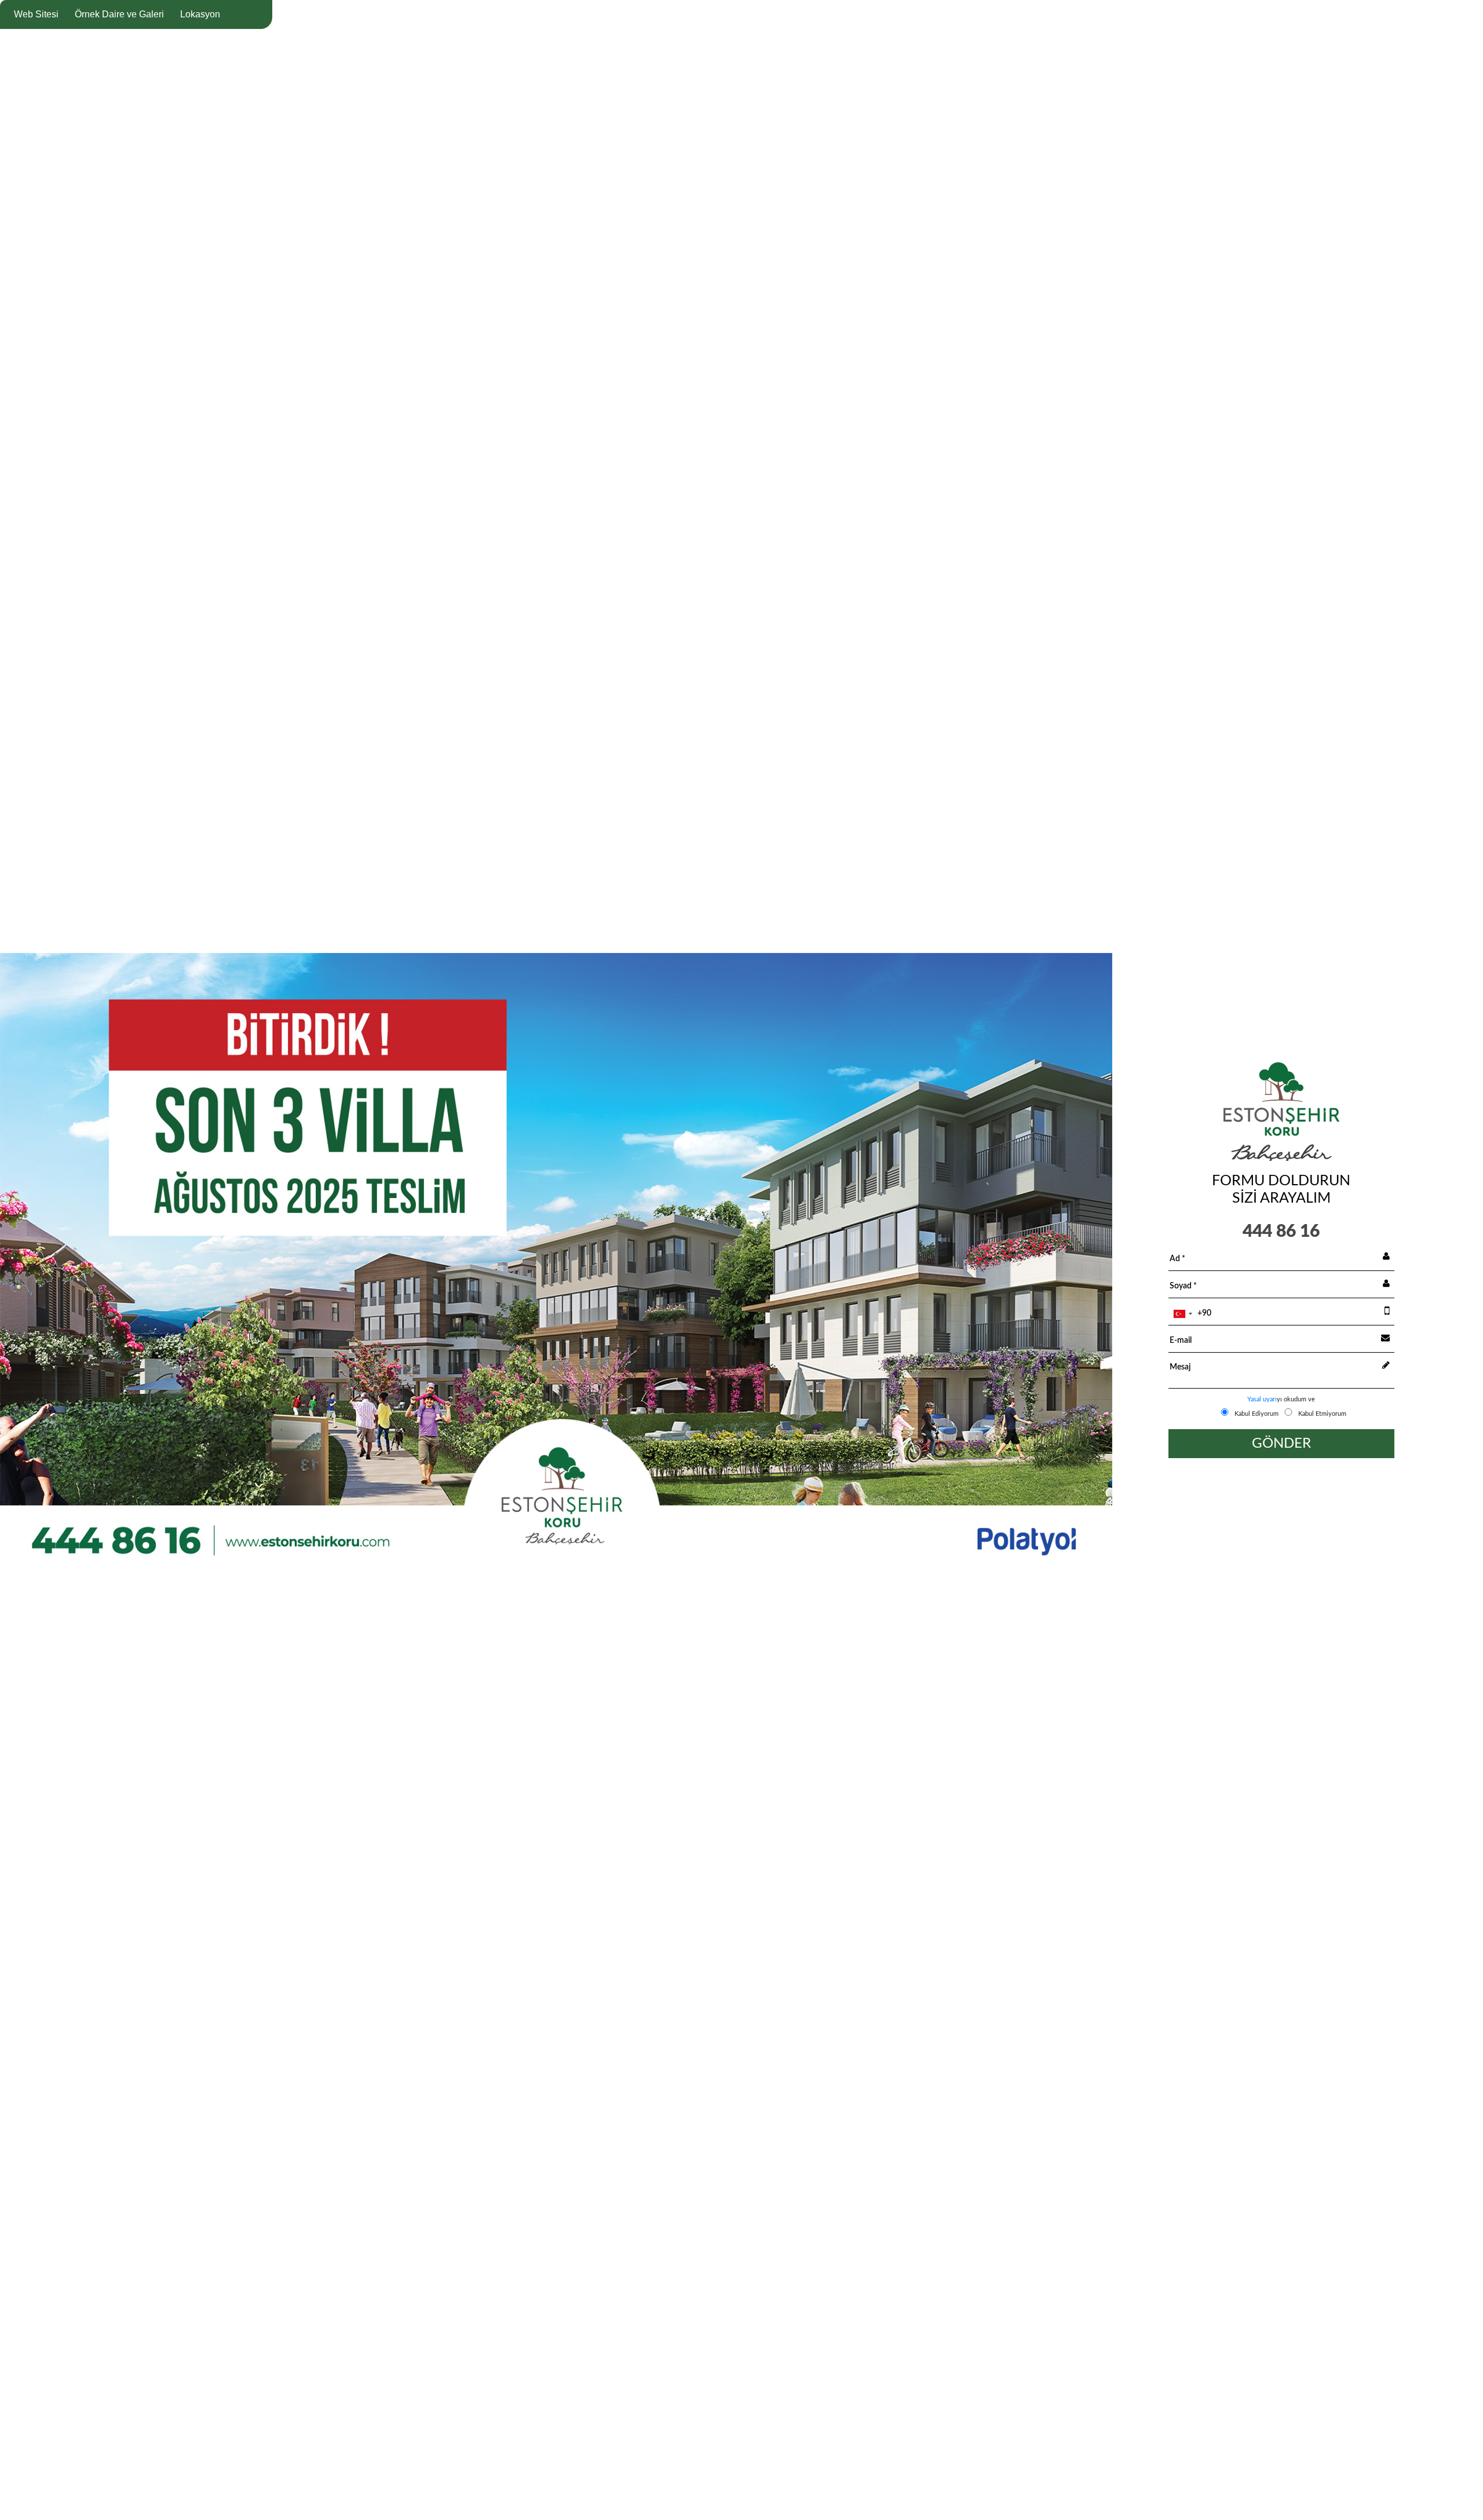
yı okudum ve (1281, 1399)
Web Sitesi (36, 14)
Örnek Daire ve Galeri (119, 14)
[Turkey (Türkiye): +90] (1182, 1314)
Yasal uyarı (1262, 1399)
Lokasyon (200, 14)
